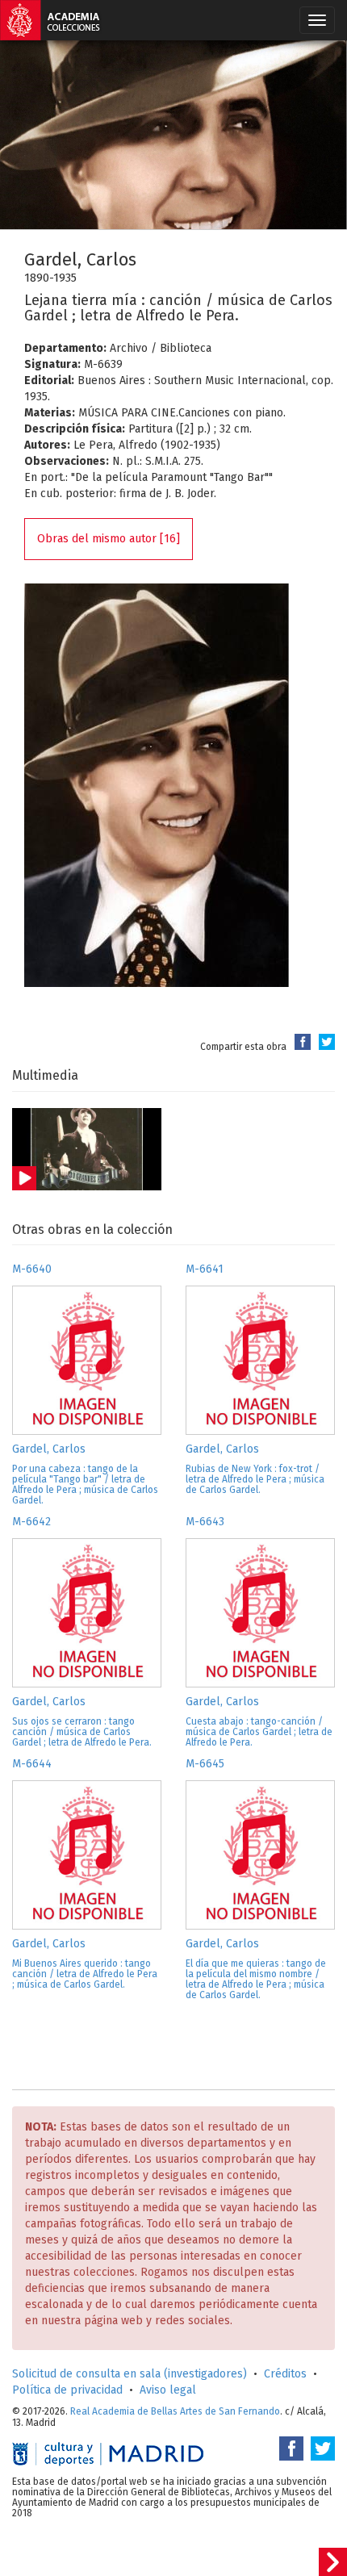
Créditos (285, 2374)
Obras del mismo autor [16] (109, 539)
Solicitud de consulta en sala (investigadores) (130, 2374)
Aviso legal (168, 2390)
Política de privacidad (67, 2390)
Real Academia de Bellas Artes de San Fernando (175, 2411)
